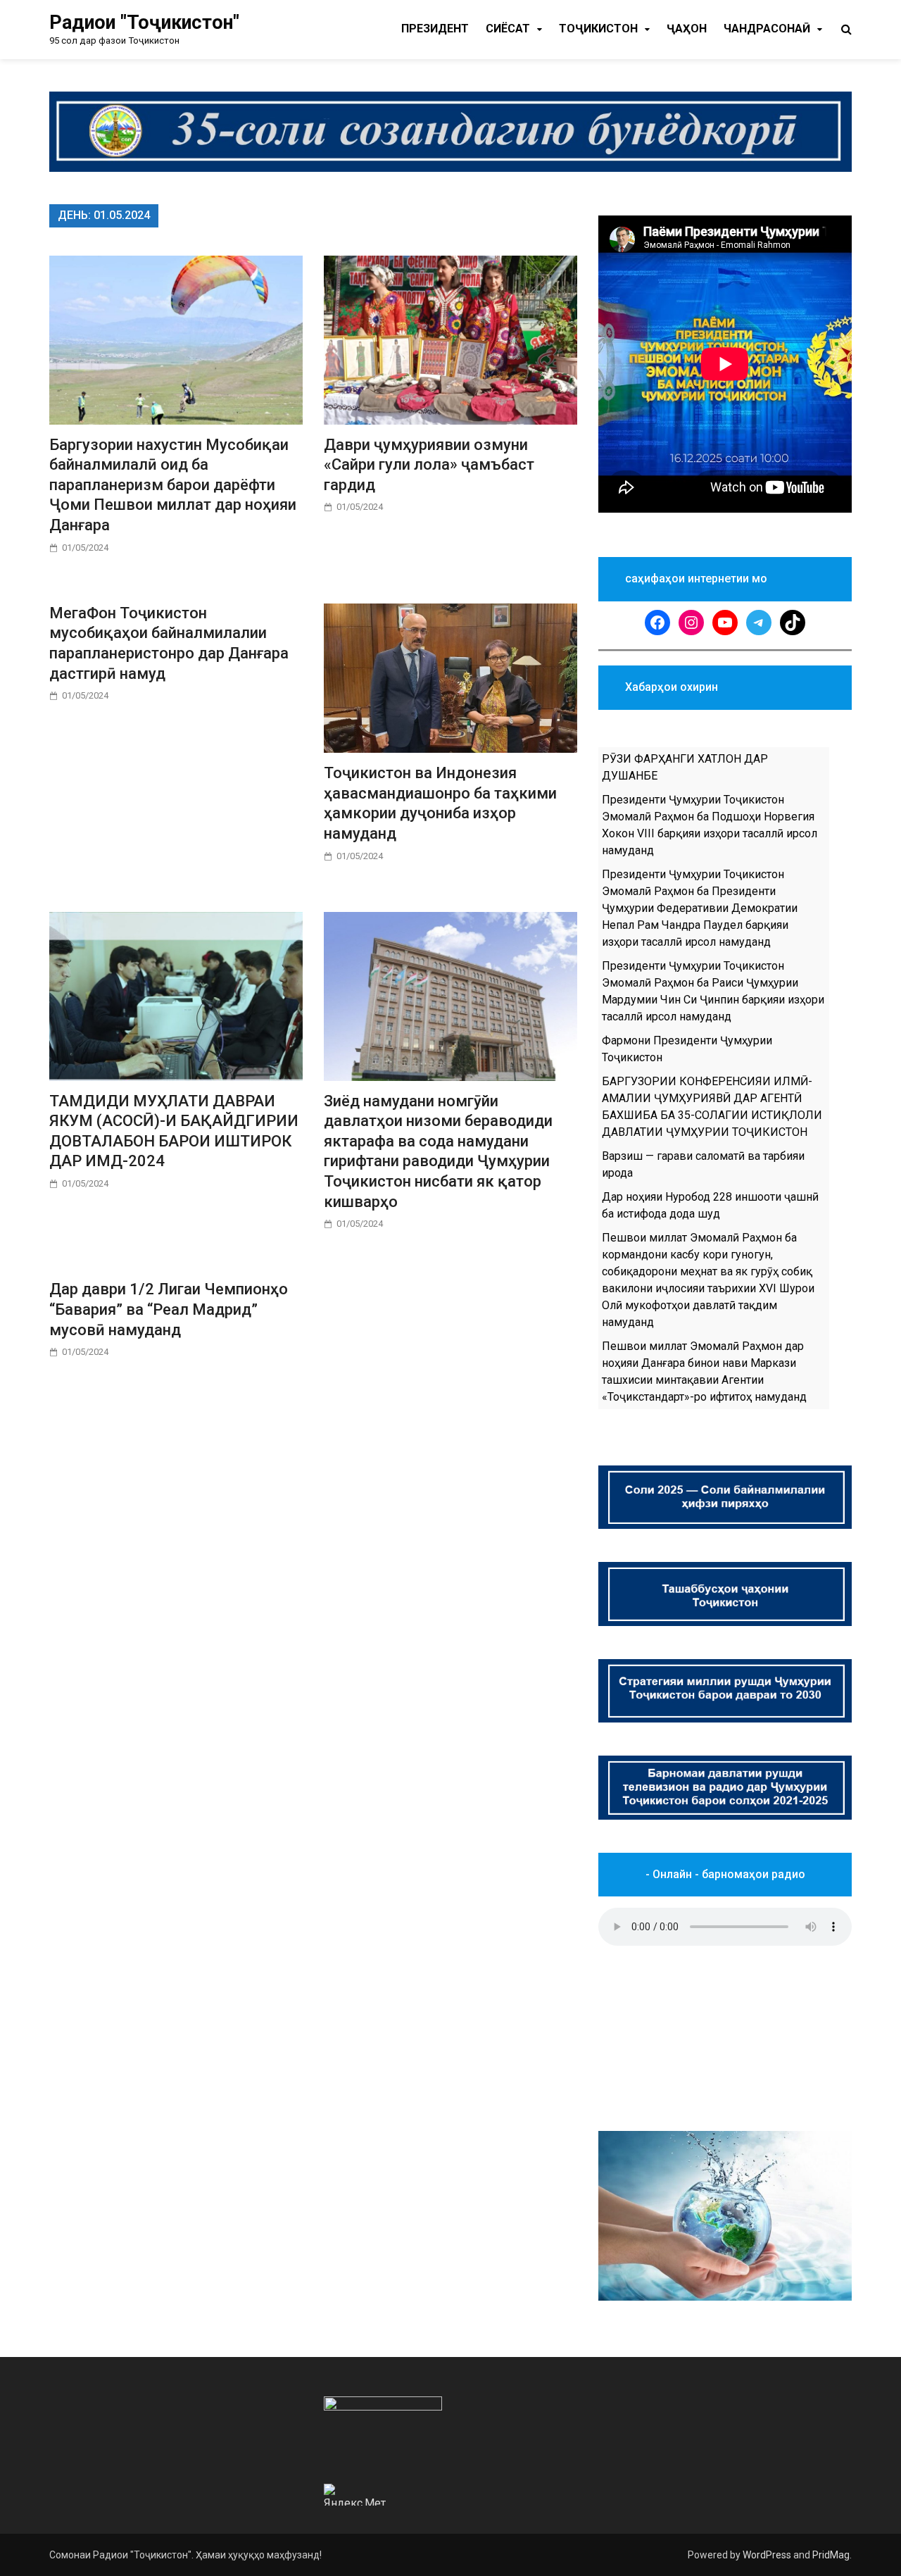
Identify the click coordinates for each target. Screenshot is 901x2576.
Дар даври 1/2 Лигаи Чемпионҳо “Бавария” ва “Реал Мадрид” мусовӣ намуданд (169, 1309)
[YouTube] (725, 623)
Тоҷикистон (598, 29)
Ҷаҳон (687, 29)
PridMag (831, 2555)
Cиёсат (508, 29)
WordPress (767, 2555)
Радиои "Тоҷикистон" (144, 23)
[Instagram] (691, 623)
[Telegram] (759, 623)
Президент (435, 29)
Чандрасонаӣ (767, 29)
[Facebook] (657, 623)
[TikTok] (793, 623)
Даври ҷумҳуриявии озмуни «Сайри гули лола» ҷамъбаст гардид (429, 465)
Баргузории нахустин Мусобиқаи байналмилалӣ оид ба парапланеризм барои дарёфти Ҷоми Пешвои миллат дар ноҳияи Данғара (173, 485)
